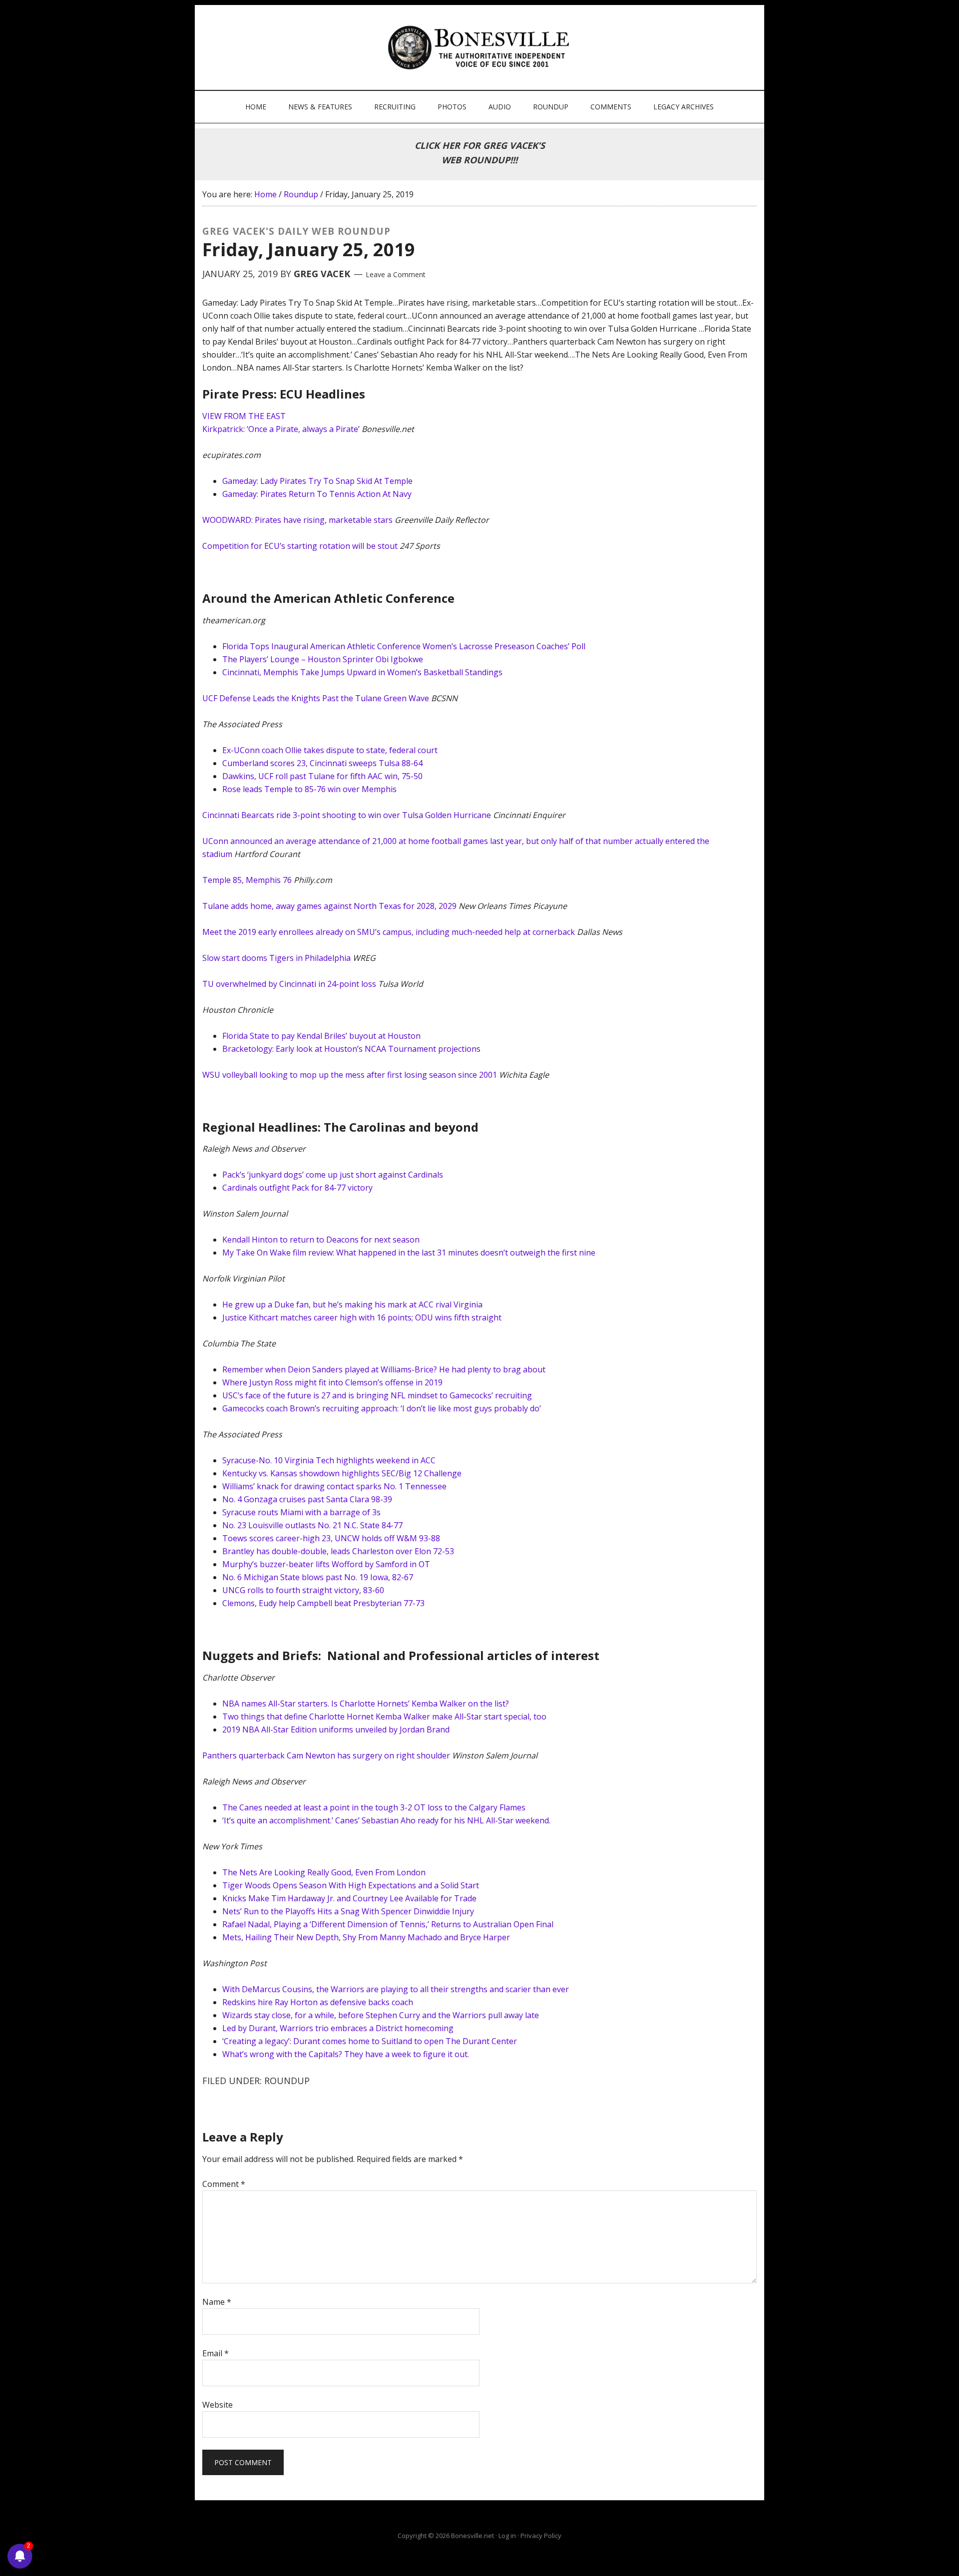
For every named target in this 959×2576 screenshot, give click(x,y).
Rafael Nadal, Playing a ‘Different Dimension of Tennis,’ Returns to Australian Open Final (388, 1924)
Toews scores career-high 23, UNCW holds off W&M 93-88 (331, 1538)
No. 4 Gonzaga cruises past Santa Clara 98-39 (307, 1499)
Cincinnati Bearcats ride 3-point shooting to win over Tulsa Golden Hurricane (347, 815)
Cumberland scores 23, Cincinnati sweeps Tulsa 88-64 (322, 763)
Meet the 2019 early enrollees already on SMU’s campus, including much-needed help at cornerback (389, 932)
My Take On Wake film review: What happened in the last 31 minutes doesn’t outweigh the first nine (409, 1253)
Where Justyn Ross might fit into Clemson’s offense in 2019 (332, 1382)
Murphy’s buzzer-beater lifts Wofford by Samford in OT (326, 1564)
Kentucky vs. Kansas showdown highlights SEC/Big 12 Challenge (342, 1473)
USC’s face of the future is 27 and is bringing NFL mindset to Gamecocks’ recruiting (377, 1395)
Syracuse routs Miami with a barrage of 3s (301, 1512)
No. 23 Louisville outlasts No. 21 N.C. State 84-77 (312, 1525)
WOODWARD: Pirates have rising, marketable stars (297, 520)
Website (218, 2405)
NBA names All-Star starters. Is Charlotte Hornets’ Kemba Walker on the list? (366, 1704)
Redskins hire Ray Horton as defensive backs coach (318, 2002)
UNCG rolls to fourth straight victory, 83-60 (303, 1590)
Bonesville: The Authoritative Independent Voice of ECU (481, 47)
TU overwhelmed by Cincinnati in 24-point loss (289, 984)
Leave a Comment (396, 274)
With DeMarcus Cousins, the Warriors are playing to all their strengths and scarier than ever (396, 1989)
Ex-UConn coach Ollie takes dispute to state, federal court (330, 750)
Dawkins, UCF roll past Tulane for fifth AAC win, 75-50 (322, 776)
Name (217, 2302)
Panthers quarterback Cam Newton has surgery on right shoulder (326, 1755)
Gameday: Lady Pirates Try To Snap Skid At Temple (317, 481)
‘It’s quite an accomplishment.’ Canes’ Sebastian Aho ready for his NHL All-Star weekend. (386, 1820)
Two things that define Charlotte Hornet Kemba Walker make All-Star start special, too (384, 1717)
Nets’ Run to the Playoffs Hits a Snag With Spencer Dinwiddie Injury (348, 1911)
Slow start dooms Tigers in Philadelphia (276, 958)
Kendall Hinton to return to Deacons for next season (321, 1240)
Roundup (287, 2081)
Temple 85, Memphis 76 (247, 880)
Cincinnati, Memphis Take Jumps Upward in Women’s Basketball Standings (362, 672)
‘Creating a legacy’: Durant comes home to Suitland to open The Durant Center (370, 2041)
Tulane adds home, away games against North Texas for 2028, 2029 (329, 906)
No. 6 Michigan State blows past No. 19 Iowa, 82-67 (318, 1577)
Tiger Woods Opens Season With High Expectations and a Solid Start (351, 1885)
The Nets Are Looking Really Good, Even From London (324, 1872)
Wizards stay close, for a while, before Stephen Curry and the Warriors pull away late (381, 2015)
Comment (224, 2184)
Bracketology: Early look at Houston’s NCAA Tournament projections (351, 1049)
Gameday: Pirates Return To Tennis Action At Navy (317, 494)
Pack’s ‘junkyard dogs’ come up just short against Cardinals (333, 1175)
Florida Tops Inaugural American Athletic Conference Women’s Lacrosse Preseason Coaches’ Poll (404, 646)
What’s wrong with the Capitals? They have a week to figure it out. (346, 2054)
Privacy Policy (541, 2536)
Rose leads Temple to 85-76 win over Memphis (309, 789)
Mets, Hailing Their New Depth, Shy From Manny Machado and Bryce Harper (366, 1937)
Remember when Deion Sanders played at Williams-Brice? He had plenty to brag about (384, 1369)
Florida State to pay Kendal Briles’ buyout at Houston (321, 1036)
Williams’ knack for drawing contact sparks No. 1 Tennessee (334, 1486)
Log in (507, 2536)
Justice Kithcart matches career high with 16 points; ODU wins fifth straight (362, 1317)
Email (216, 2353)
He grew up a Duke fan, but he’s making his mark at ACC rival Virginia (352, 1304)
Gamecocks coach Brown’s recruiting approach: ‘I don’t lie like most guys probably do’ (382, 1408)
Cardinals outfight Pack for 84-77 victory (297, 1188)
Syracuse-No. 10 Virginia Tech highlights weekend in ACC (329, 1460)
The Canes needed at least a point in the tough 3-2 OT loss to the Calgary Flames (374, 1807)
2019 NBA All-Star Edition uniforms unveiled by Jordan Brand (336, 1729)
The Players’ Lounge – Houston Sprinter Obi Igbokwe (323, 659)
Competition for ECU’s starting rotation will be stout (300, 546)
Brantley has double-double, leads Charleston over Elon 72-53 (338, 1551)
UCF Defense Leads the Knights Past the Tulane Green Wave (316, 698)
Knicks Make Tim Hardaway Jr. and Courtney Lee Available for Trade (349, 1898)
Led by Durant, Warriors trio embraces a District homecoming (338, 2028)
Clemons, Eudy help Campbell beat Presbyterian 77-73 (323, 1603)
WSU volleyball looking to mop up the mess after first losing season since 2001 (350, 1075)
